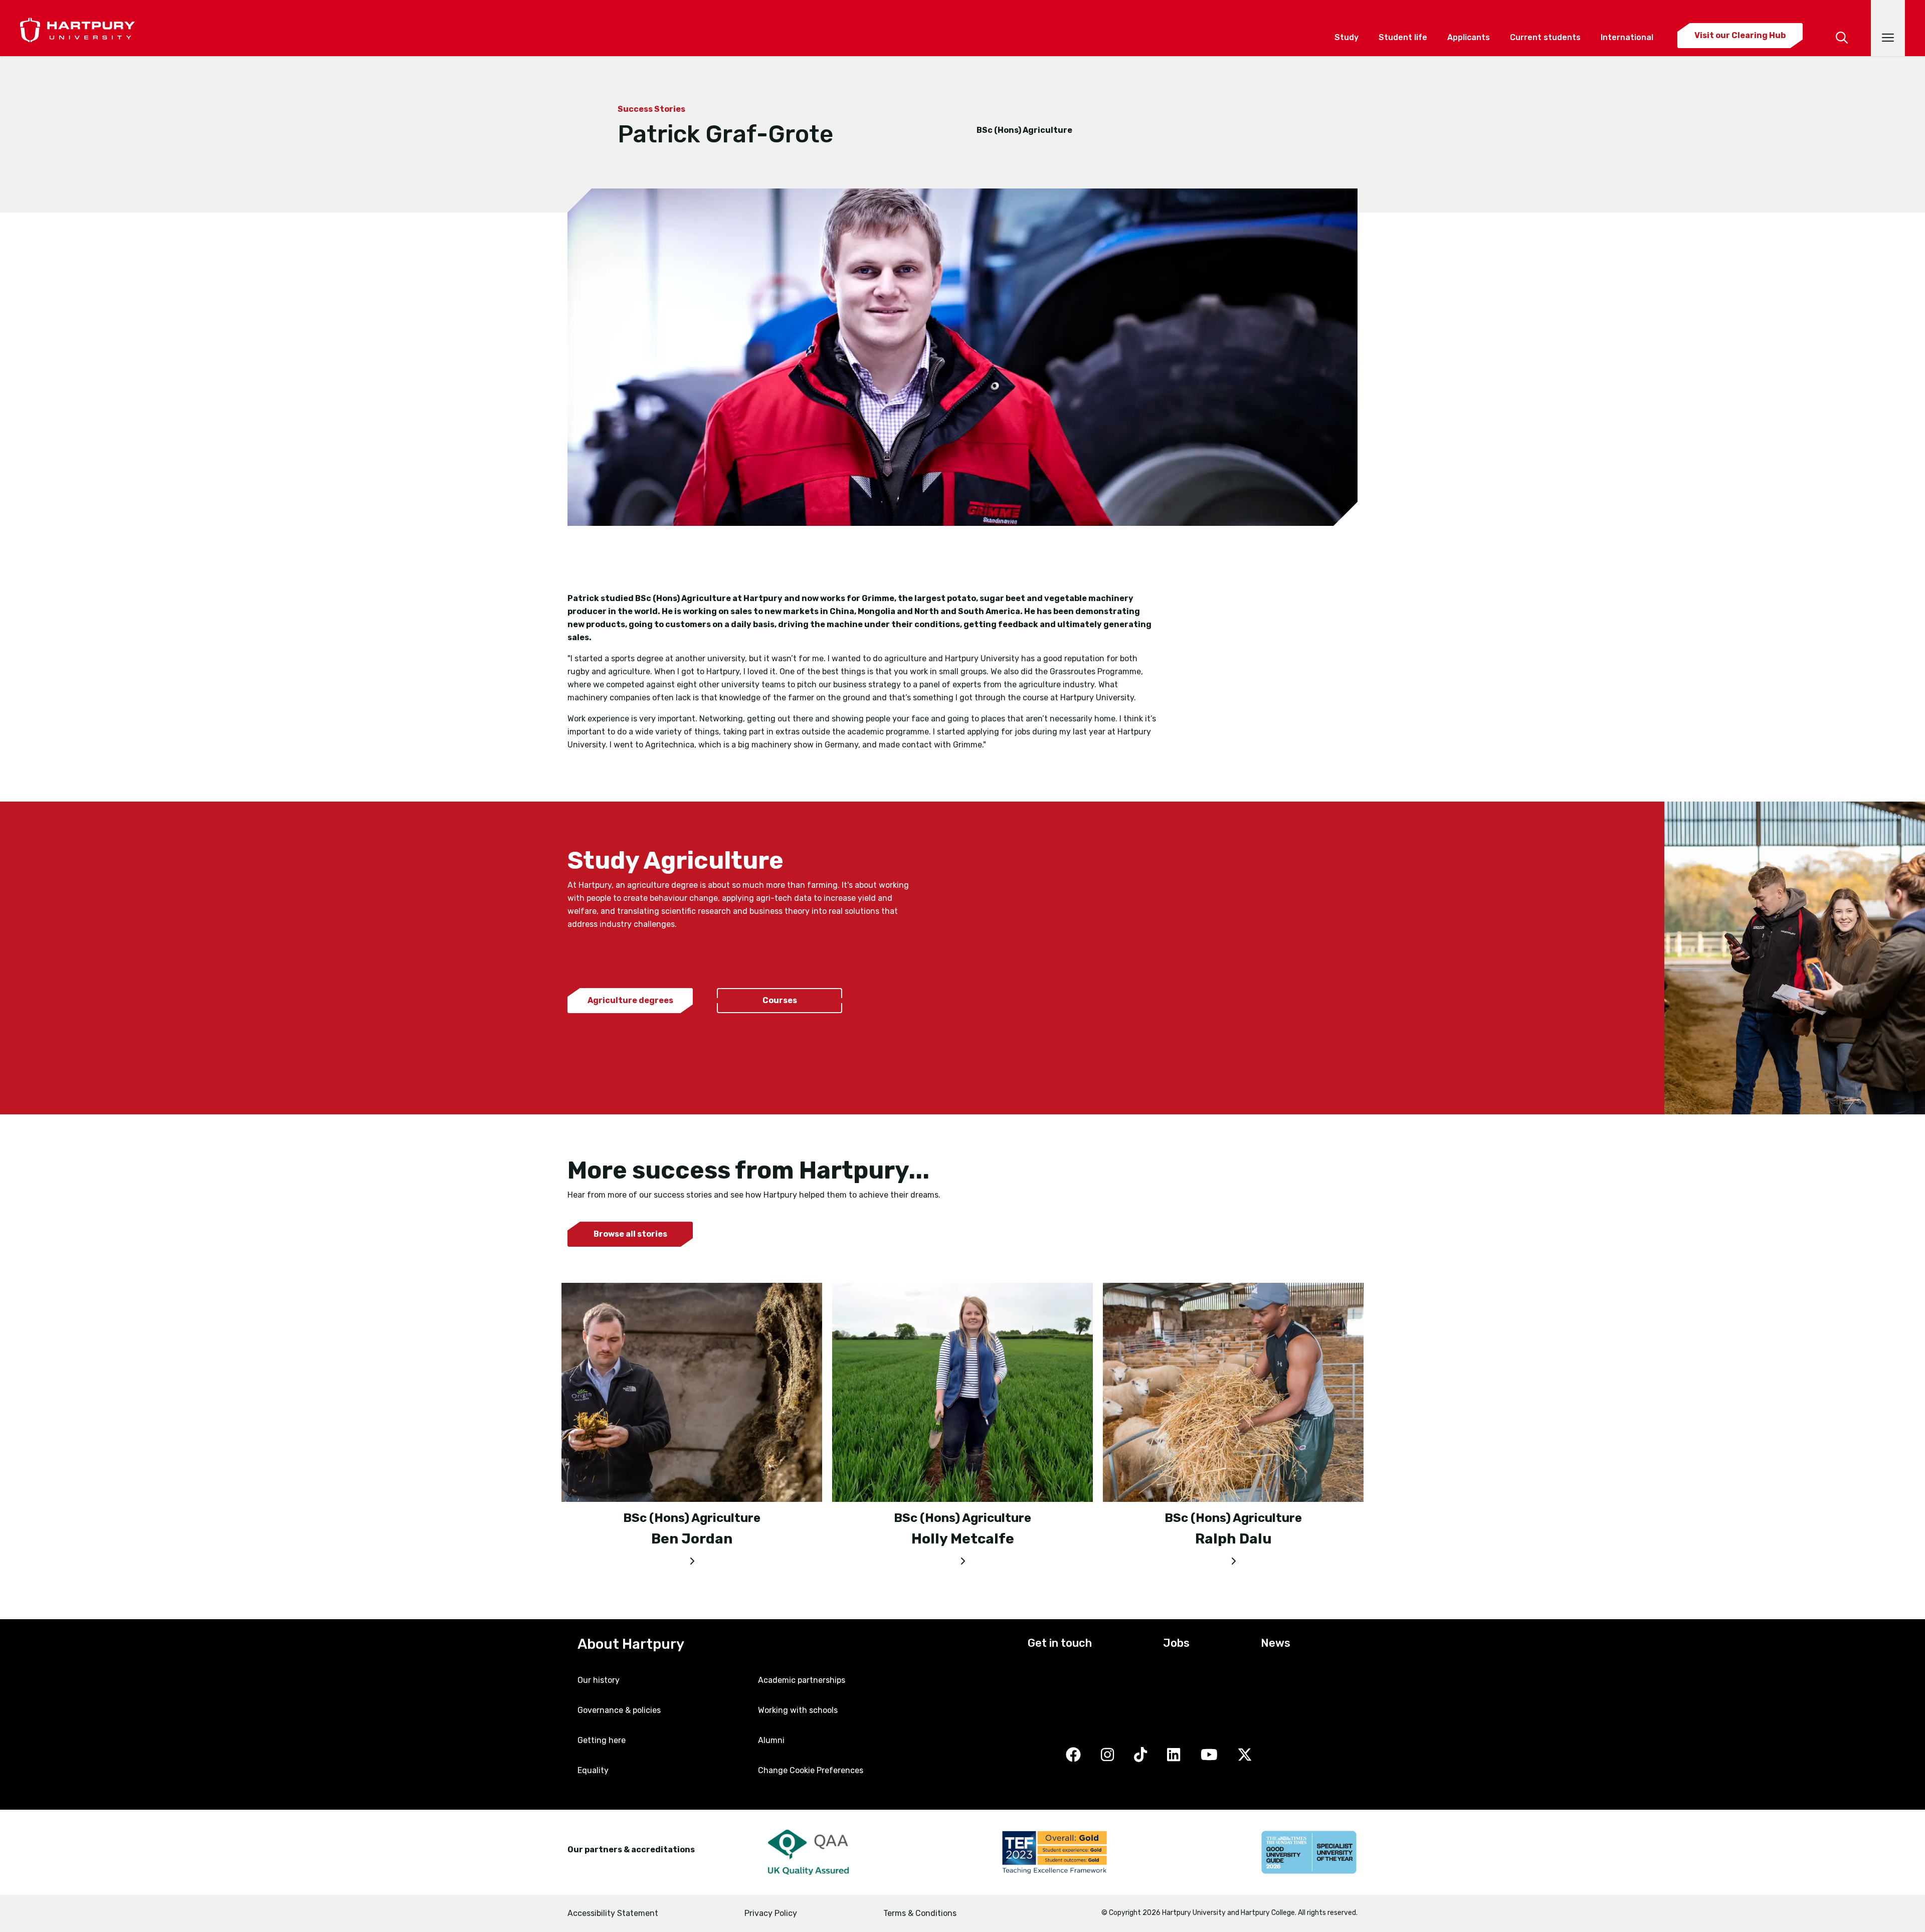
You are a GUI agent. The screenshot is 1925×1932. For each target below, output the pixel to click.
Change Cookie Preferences (811, 1770)
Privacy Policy (771, 1913)
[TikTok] (1140, 1755)
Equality (593, 1770)
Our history (599, 1680)
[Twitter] (1245, 1755)
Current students (1545, 37)
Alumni (771, 1740)
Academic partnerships (802, 1680)
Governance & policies (619, 1710)
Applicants (1469, 37)
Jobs (1176, 1643)
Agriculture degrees (630, 1000)
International (1627, 37)
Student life (1403, 37)
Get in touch (1060, 1643)
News (1276, 1643)
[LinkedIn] (1174, 1755)
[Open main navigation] (1888, 28)
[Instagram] (1107, 1755)
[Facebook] (1073, 1755)
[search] (1842, 24)
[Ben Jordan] (692, 1559)
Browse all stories (630, 1234)
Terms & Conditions (920, 1913)
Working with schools (798, 1710)
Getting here (602, 1740)
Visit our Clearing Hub (1740, 35)
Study (1346, 37)
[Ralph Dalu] (1233, 1559)
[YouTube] (1209, 1755)
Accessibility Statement (613, 1913)
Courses (780, 1000)
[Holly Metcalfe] (963, 1559)
